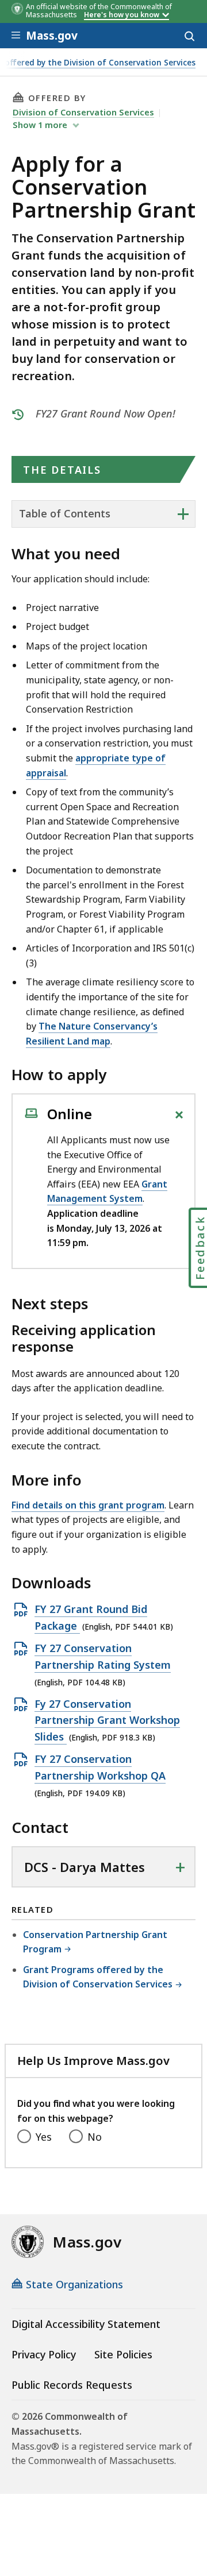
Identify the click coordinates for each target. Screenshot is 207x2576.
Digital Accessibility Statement (86, 2324)
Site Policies (123, 2354)
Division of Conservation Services (83, 112)
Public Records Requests (72, 2385)
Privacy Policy (44, 2354)
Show (40, 125)
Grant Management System (107, 1192)
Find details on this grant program (88, 1505)
